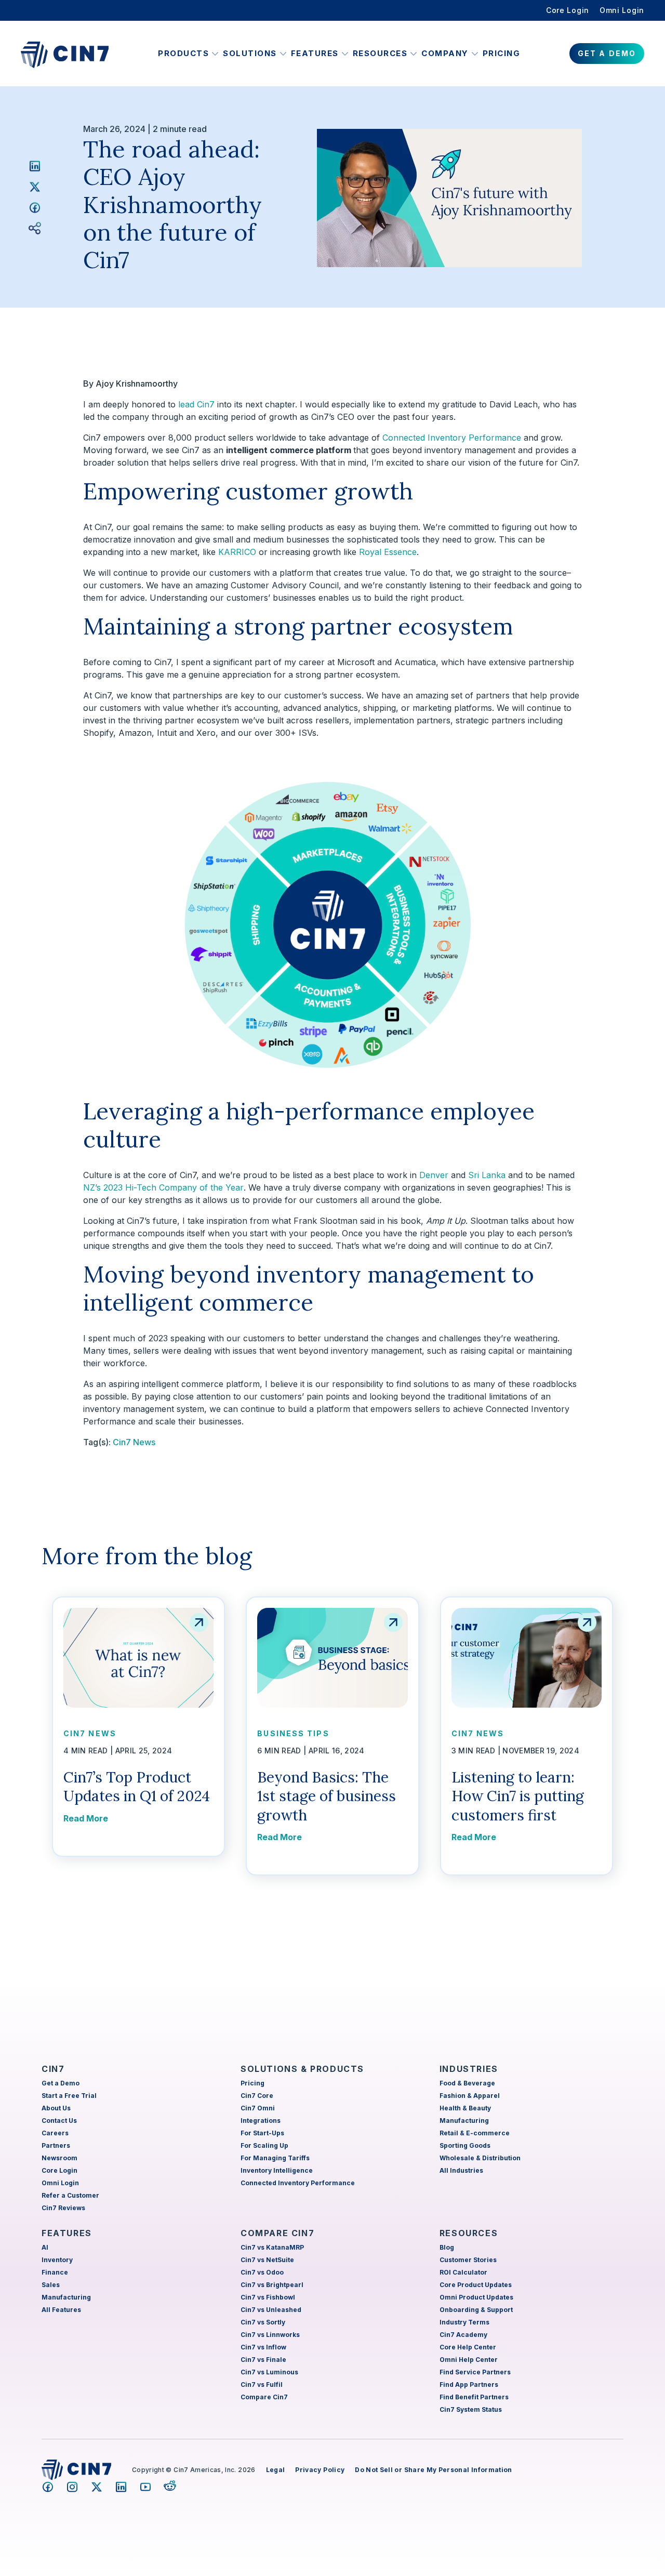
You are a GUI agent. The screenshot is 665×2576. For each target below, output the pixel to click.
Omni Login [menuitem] (622, 10)
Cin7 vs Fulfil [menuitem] (262, 2385)
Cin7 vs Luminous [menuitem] (269, 2372)
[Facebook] (35, 207)
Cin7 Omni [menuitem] (258, 2108)
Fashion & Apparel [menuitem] (470, 2096)
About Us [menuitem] (56, 2108)
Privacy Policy (320, 2470)
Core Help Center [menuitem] (468, 2347)
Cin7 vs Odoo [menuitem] (262, 2272)
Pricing (502, 53)
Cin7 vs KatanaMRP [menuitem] (272, 2247)
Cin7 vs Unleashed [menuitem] (271, 2310)
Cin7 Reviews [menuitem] (63, 2208)
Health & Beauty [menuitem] (465, 2108)
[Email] (35, 228)
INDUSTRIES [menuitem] (469, 2069)
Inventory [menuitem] (57, 2260)
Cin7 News (134, 1442)
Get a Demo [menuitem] (61, 2083)
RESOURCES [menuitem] (469, 2233)
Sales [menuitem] (51, 2285)
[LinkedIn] (35, 166)
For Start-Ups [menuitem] (262, 2133)
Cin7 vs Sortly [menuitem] (263, 2322)
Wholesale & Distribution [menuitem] (480, 2158)
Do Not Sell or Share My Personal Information (433, 2470)
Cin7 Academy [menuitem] (463, 2335)
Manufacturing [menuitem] (464, 2121)
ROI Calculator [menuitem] (463, 2272)
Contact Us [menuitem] (59, 2121)
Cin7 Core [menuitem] (257, 2096)
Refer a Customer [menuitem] (70, 2195)
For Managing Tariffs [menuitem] (275, 2158)
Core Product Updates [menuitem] (476, 2285)
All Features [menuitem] (61, 2310)
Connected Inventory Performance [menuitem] (298, 2183)
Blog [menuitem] (447, 2247)
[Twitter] (35, 187)
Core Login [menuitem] (568, 10)
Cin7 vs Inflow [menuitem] (263, 2347)
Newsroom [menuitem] (59, 2158)
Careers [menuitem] (55, 2133)
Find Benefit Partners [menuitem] (474, 2397)
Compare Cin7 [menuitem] (264, 2397)
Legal (276, 2470)
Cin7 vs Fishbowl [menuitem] (268, 2297)
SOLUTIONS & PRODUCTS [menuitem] (302, 2069)
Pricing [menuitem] (252, 2083)
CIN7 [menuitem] (53, 2069)
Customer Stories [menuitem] (468, 2260)
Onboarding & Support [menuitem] (476, 2310)
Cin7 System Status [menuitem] (471, 2409)
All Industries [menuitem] (461, 2170)
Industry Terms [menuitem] (464, 2322)
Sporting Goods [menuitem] (465, 2145)
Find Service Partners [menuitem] (475, 2372)
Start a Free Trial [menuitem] (69, 2096)
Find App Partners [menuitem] (469, 2385)
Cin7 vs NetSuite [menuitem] (267, 2260)
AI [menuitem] (45, 2247)
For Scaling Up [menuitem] (264, 2145)
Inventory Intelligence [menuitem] (277, 2170)
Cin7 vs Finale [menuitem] (263, 2360)
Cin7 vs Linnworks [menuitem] (270, 2335)
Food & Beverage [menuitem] (467, 2083)
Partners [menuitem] (56, 2145)
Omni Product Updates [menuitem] (476, 2297)
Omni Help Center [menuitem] (469, 2360)
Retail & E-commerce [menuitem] (475, 2133)
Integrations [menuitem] (261, 2121)
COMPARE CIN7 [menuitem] (277, 2233)
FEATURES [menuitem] (67, 2233)
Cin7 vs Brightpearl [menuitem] (272, 2285)
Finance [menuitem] (55, 2272)
